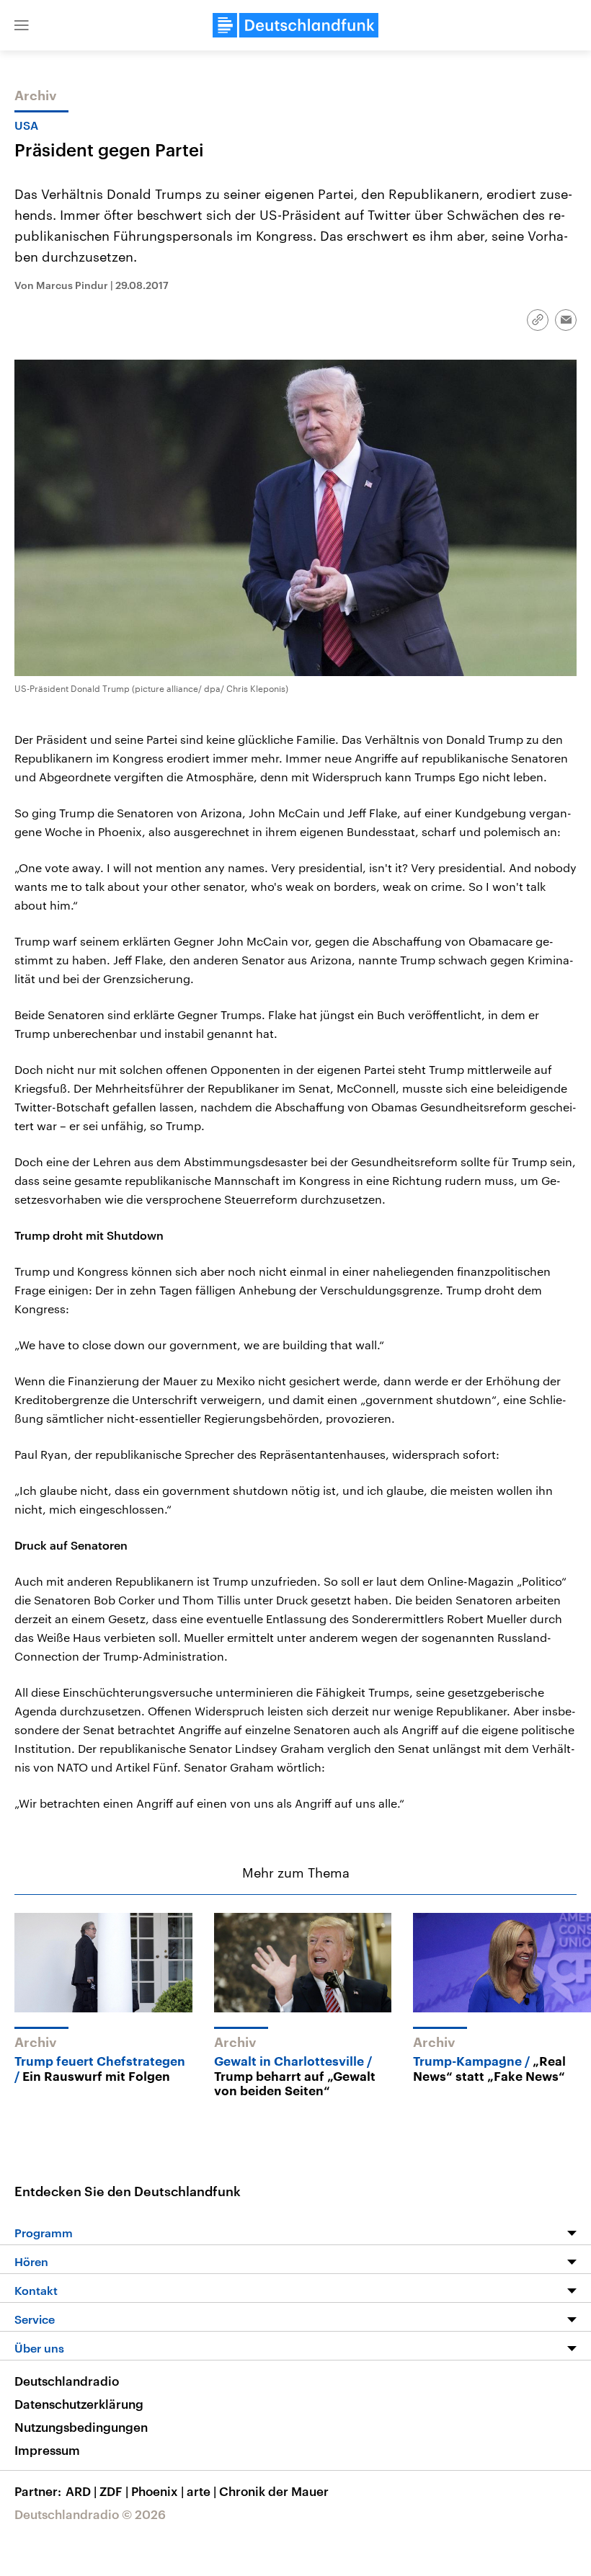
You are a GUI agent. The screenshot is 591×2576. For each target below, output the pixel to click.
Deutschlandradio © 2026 (90, 2514)
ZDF (114, 2491)
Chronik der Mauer (274, 2491)
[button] (22, 25)
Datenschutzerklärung (79, 2404)
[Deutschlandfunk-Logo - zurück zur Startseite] (295, 25)
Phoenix (157, 2491)
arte (201, 2491)
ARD (81, 2491)
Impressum (47, 2450)
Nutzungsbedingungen (81, 2427)
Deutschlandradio (67, 2381)
